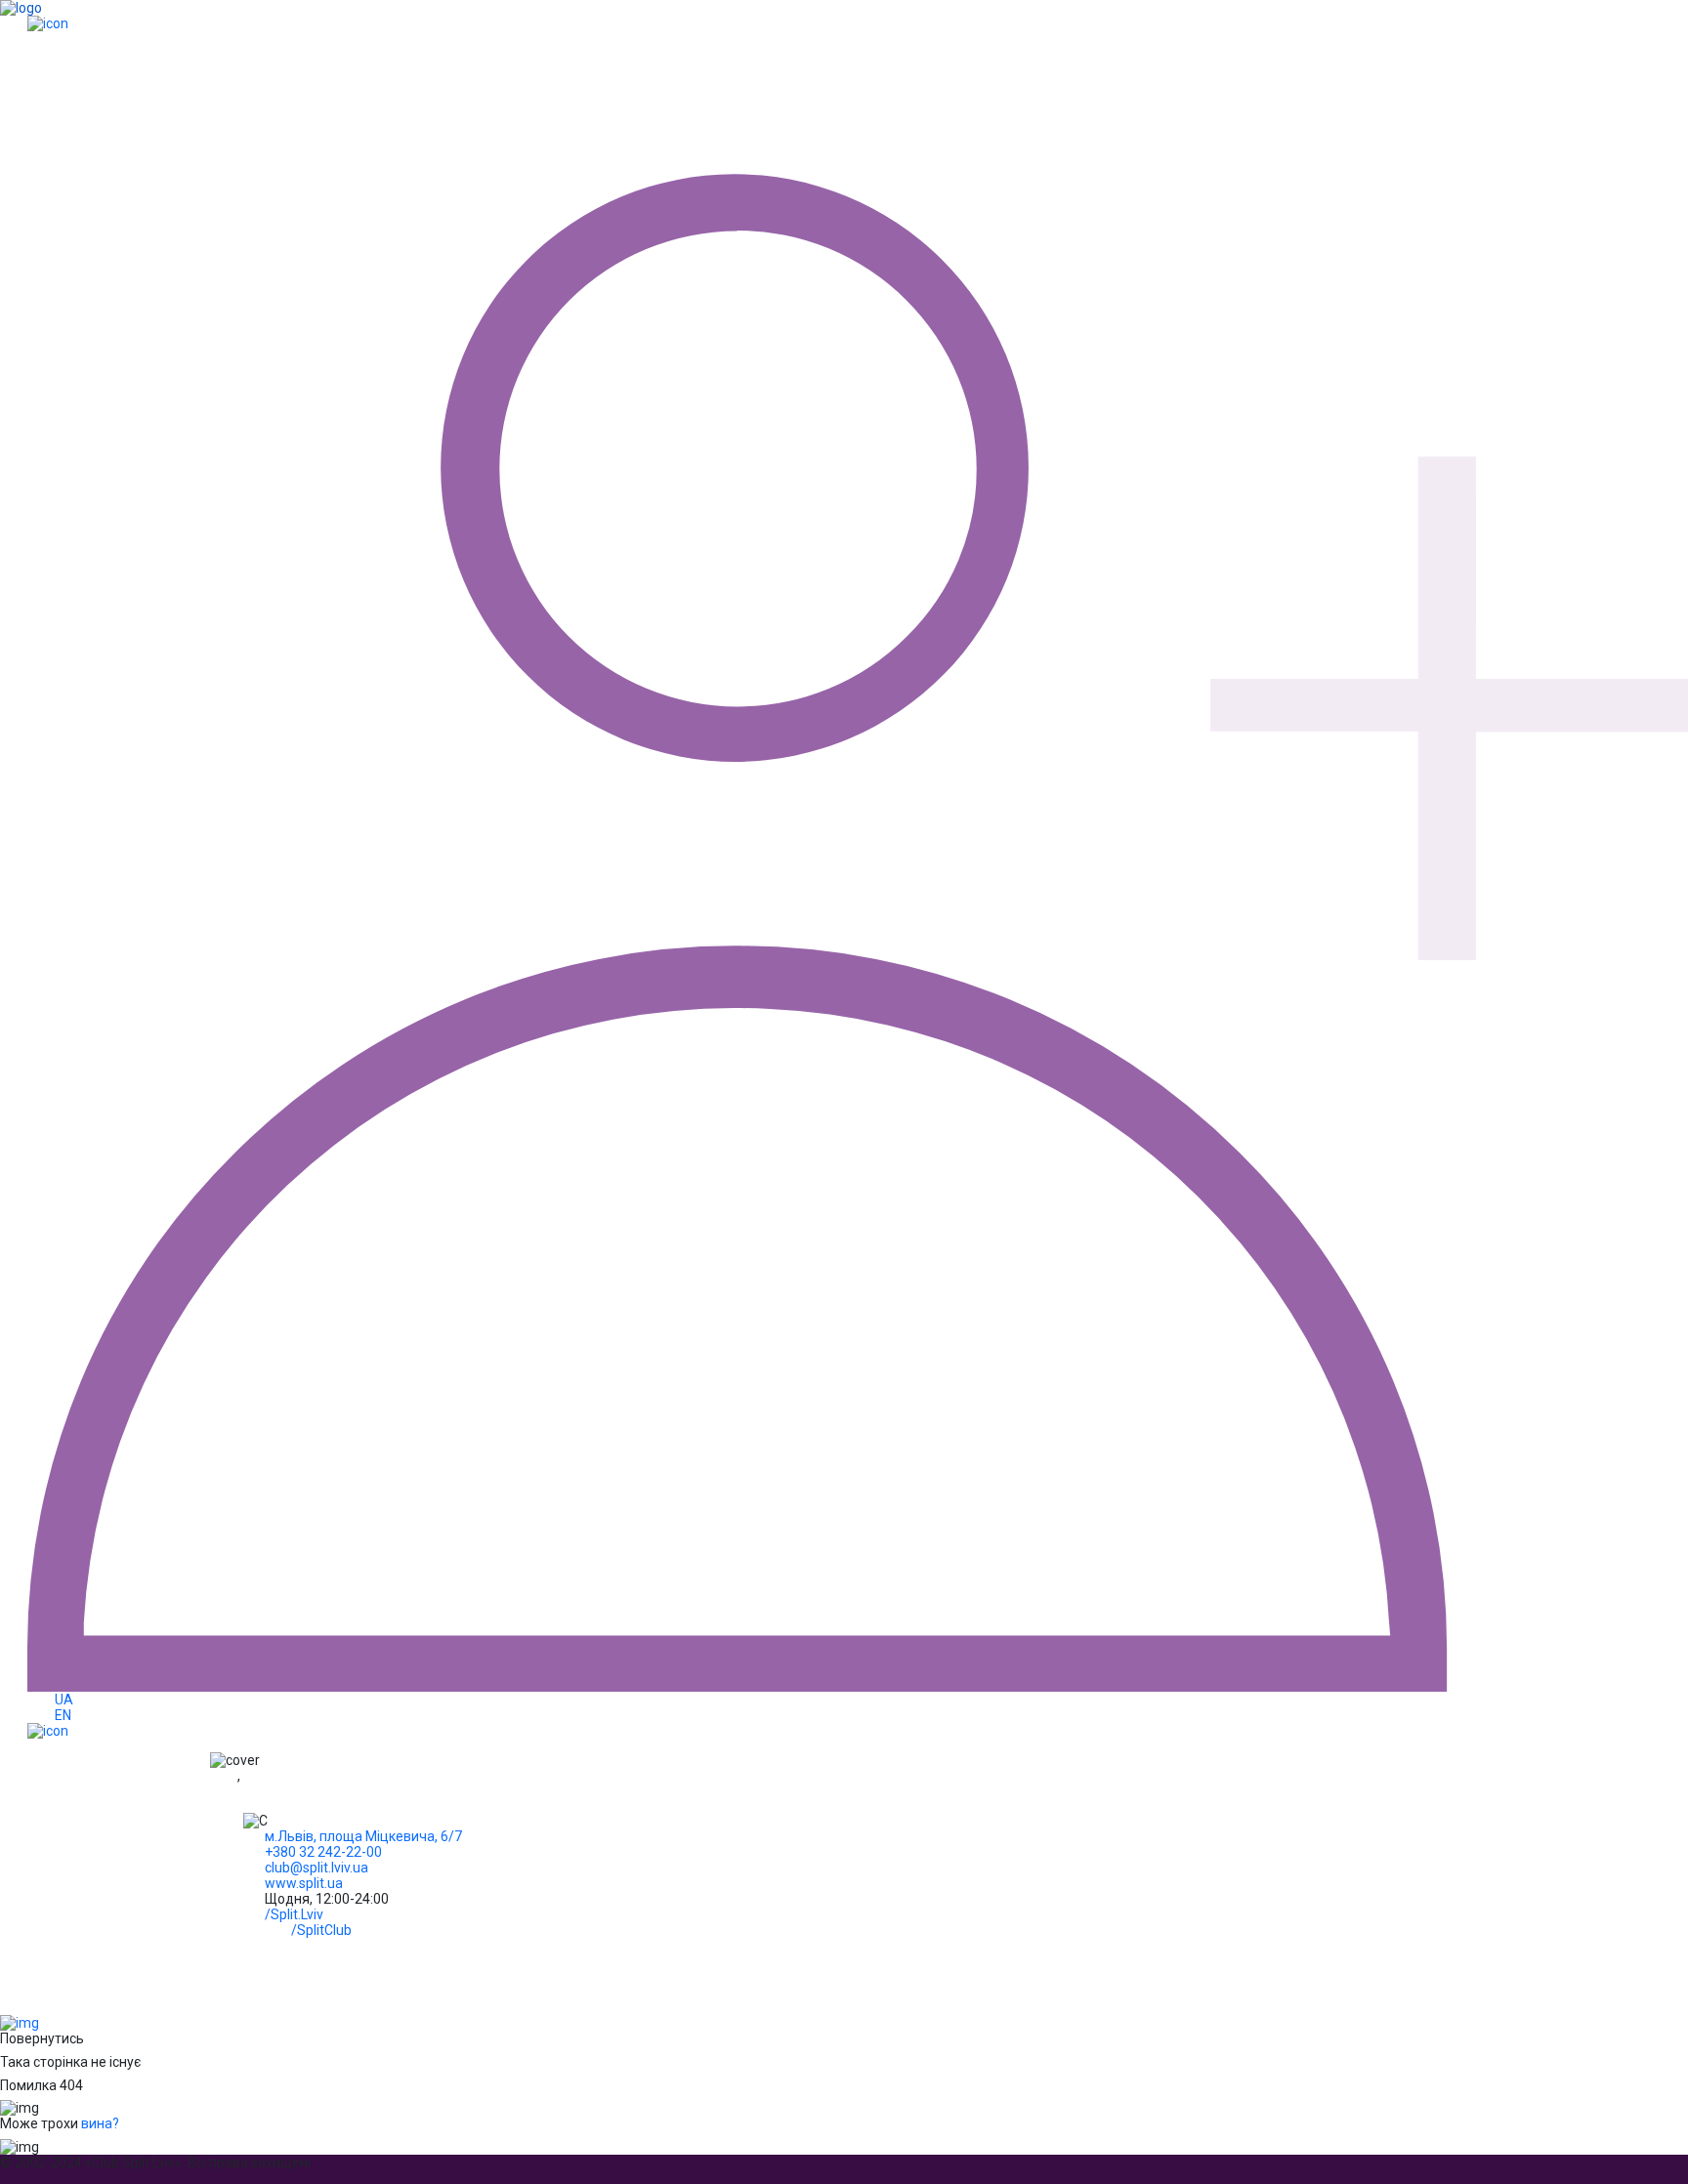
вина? (100, 2123)
